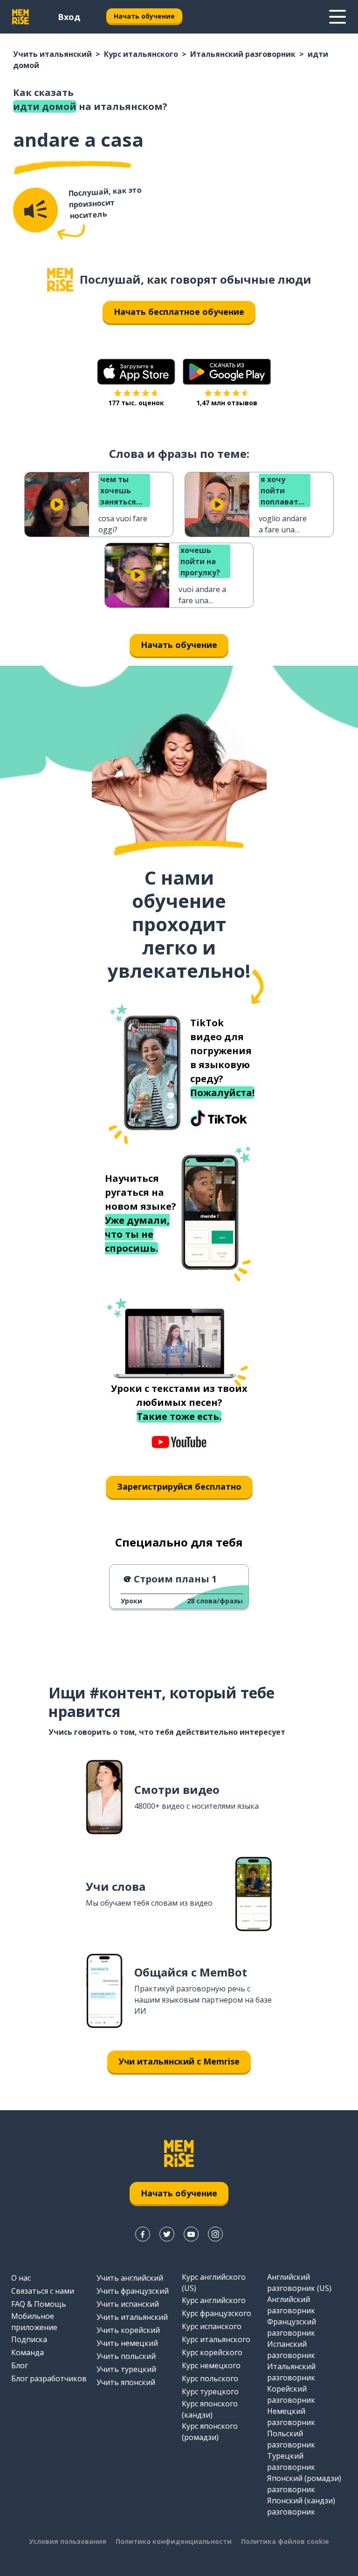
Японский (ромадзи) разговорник (304, 2484)
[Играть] (57, 504)
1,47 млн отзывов (227, 403)
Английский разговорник (291, 2305)
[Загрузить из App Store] (136, 372)
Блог (20, 2365)
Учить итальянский (52, 54)
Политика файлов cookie (285, 2541)
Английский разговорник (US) (299, 2283)
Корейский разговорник (291, 2394)
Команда (28, 2352)
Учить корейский (128, 2330)
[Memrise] (21, 17)
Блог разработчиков (49, 2378)
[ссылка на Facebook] (143, 2234)
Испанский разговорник (291, 2350)
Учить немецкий (127, 2343)
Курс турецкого (210, 2392)
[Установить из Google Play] (227, 372)
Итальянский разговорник (243, 54)
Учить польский (126, 2356)
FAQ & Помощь (39, 2304)
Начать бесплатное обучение (179, 312)
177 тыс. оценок (136, 403)
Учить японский (126, 2382)
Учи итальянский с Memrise (179, 2061)
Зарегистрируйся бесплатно (179, 1486)
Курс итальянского (141, 54)
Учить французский (133, 2291)
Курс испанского (212, 2326)
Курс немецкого (211, 2365)
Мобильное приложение (34, 2322)
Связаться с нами (43, 2291)
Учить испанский (128, 2304)
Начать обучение (144, 16)
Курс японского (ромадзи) (210, 2432)
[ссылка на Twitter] (167, 2234)
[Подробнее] (337, 17)
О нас (21, 2278)
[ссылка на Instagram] (215, 2234)
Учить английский (130, 2278)
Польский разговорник (291, 2439)
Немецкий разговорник (291, 2417)
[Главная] (60, 280)
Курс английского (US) (214, 2283)
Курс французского (217, 2313)
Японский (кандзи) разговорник (301, 2506)
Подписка (29, 2339)
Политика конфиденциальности (174, 2541)
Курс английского (214, 2300)
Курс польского (210, 2378)
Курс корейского (212, 2352)
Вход (69, 17)
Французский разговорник (292, 2327)
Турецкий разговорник (291, 2461)
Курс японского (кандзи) (210, 2409)
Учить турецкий (126, 2369)
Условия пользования (68, 2541)
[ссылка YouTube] (191, 2234)
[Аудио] (35, 210)
